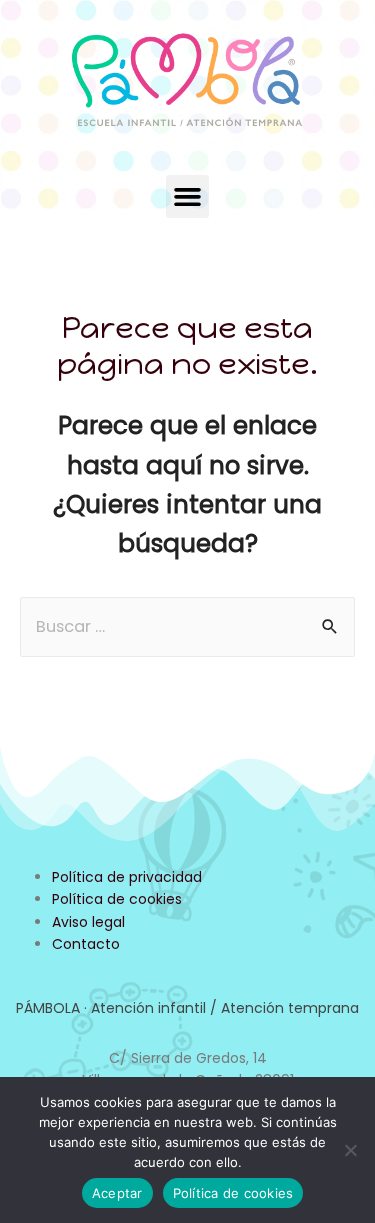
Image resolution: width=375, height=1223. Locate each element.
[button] (188, 197)
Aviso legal (88, 922)
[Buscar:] (187, 626)
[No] (350, 1150)
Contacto (86, 944)
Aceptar (117, 1193)
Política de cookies (117, 899)
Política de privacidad (127, 877)
